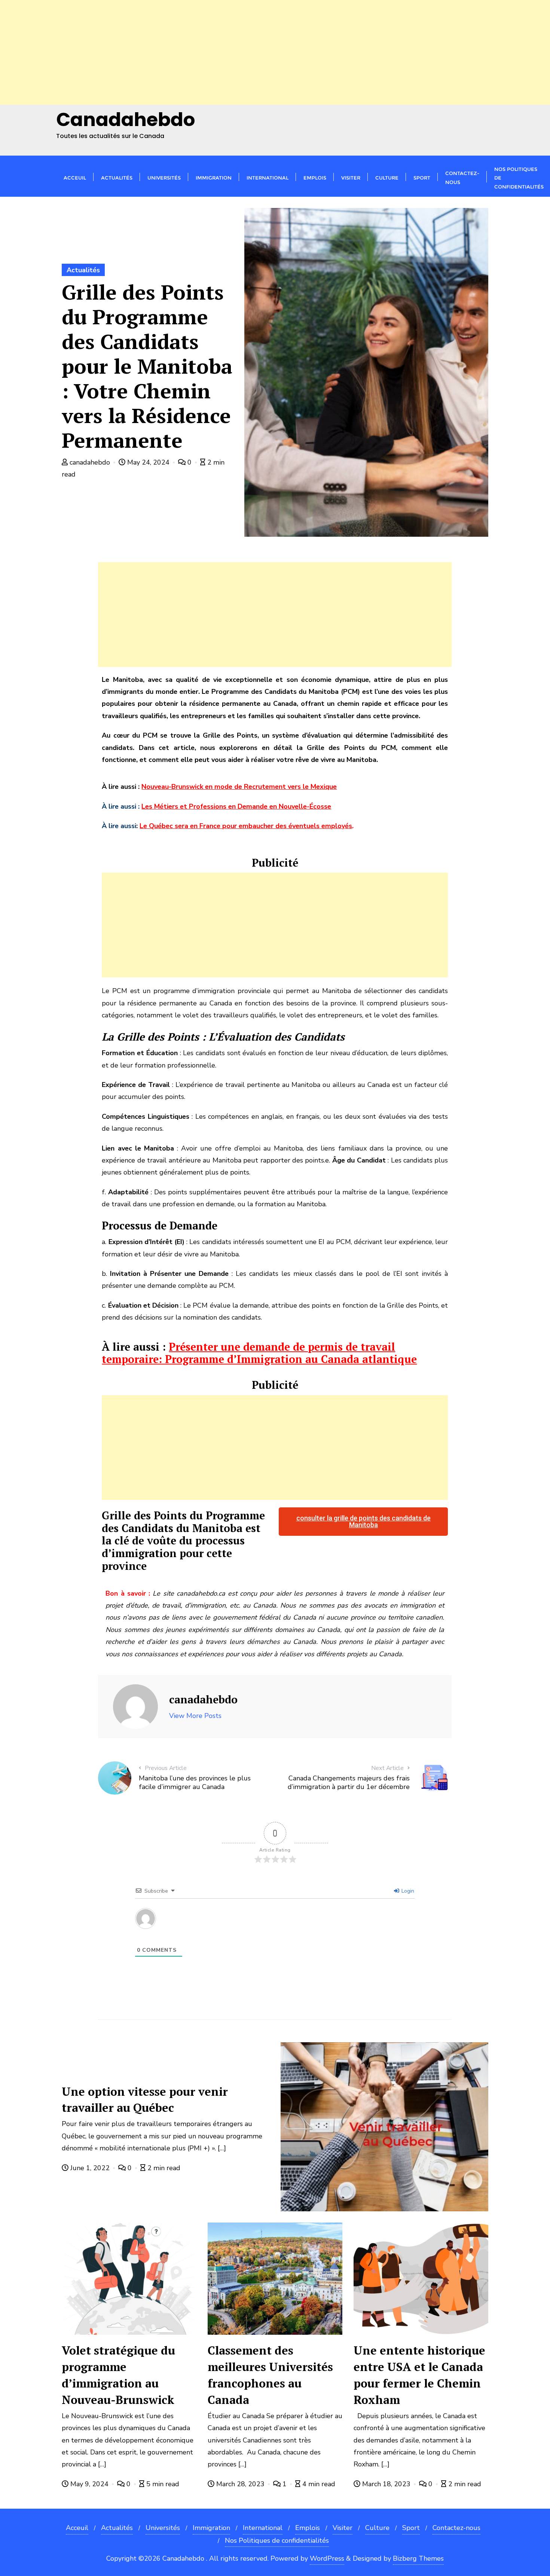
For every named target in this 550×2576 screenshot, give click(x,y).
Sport (411, 2528)
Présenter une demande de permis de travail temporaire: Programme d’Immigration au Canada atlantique (259, 1353)
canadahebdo (90, 462)
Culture (377, 2528)
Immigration (211, 2528)
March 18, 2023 (386, 2484)
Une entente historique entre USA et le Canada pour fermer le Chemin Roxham (419, 2375)
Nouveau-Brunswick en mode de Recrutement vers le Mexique (239, 787)
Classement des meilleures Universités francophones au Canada (270, 2375)
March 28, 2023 (240, 2484)
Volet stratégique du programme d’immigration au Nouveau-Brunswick (118, 2375)
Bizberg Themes (418, 2558)
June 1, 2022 (90, 2168)
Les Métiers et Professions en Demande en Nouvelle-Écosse (236, 806)
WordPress (327, 2558)
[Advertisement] (224, 52)
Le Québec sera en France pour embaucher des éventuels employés (246, 826)
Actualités (83, 270)
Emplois (308, 2528)
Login (407, 1891)
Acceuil (77, 2528)
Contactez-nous (456, 2528)
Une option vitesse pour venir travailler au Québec (145, 2100)
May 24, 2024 (148, 462)
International (263, 2528)
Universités (163, 2528)
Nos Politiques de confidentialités (277, 2540)
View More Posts (195, 1716)
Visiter (343, 2528)
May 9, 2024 (89, 2484)
